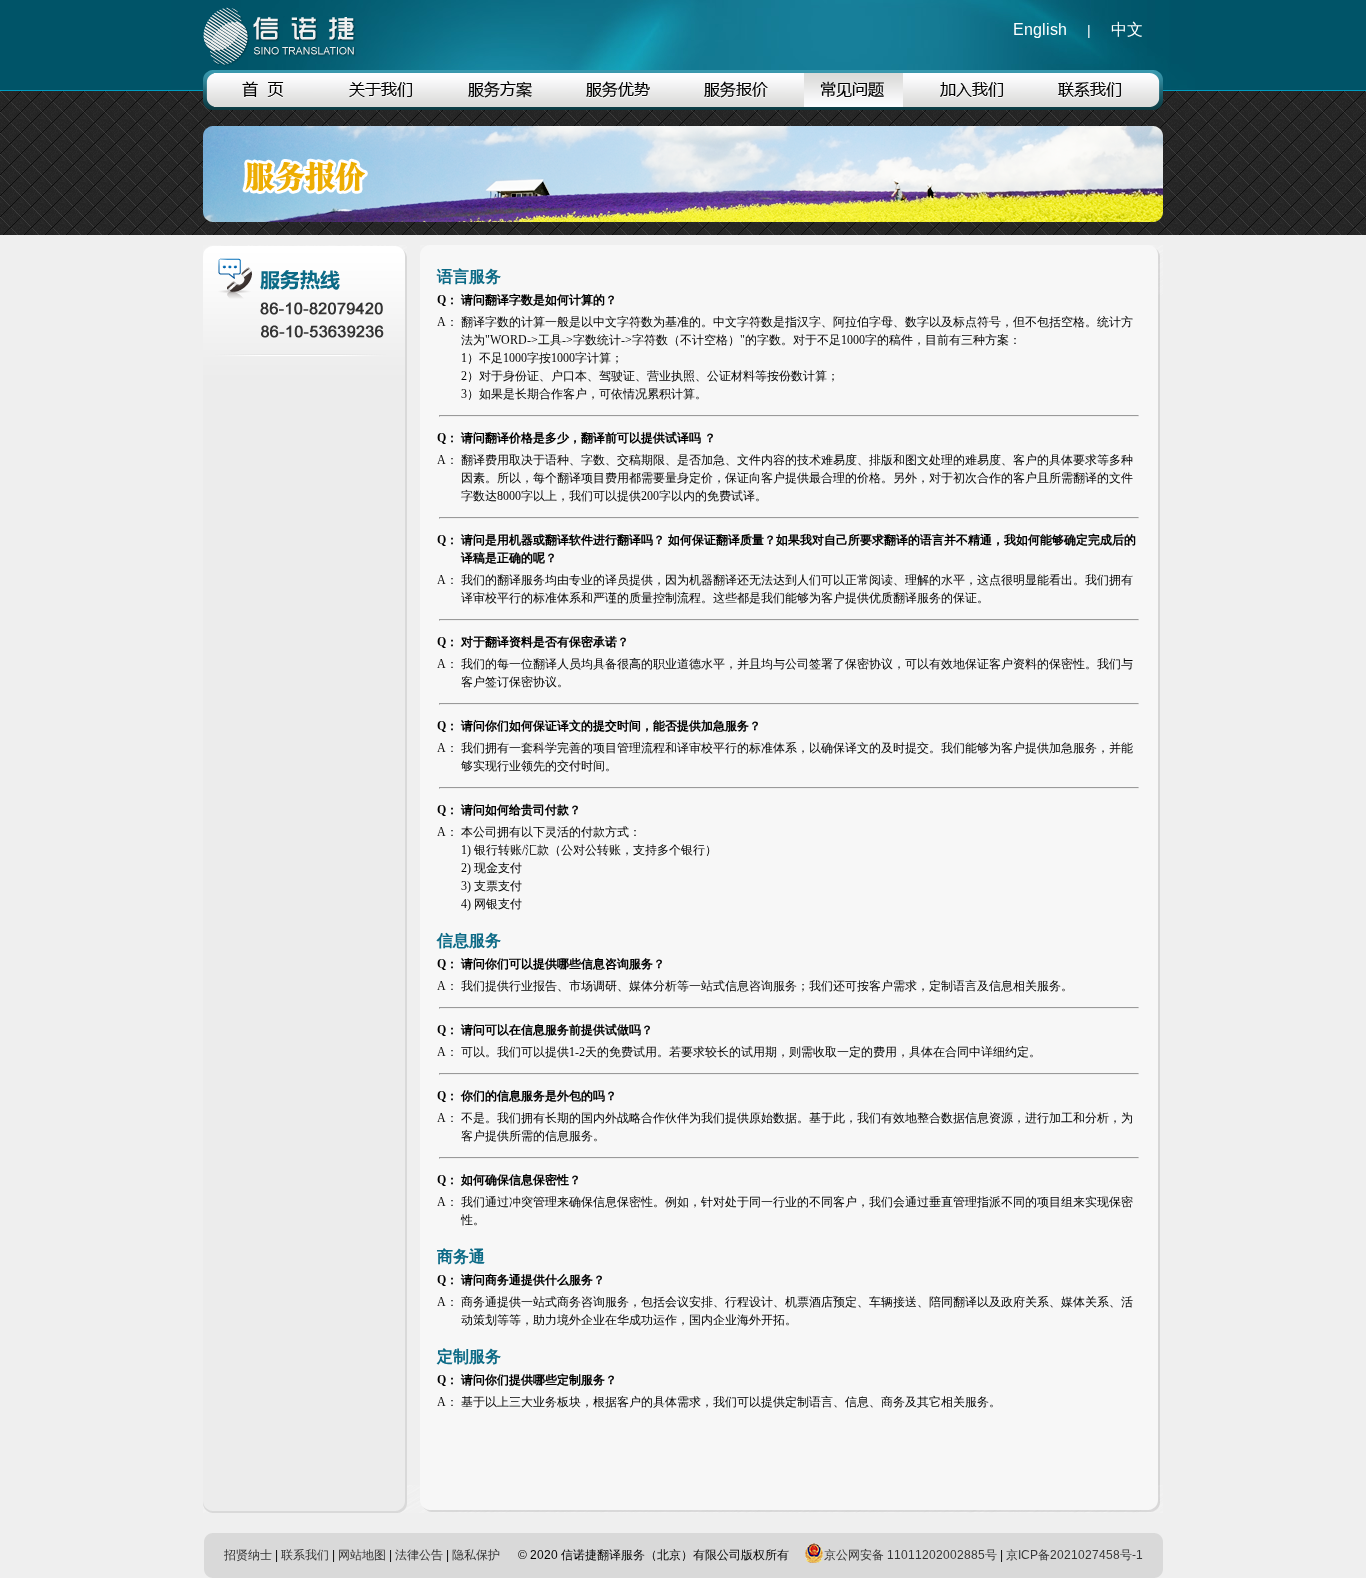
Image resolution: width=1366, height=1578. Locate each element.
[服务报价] (735, 103)
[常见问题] (853, 103)
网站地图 (362, 1555)
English (1040, 29)
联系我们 (305, 1555)
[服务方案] (499, 103)
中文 (1127, 29)
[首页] (263, 103)
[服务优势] (617, 103)
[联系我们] (1089, 103)
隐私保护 (476, 1555)
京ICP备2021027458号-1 (1074, 1555)
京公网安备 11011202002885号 (910, 1555)
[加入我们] (971, 103)
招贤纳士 (248, 1555)
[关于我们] (381, 103)
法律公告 (419, 1555)
